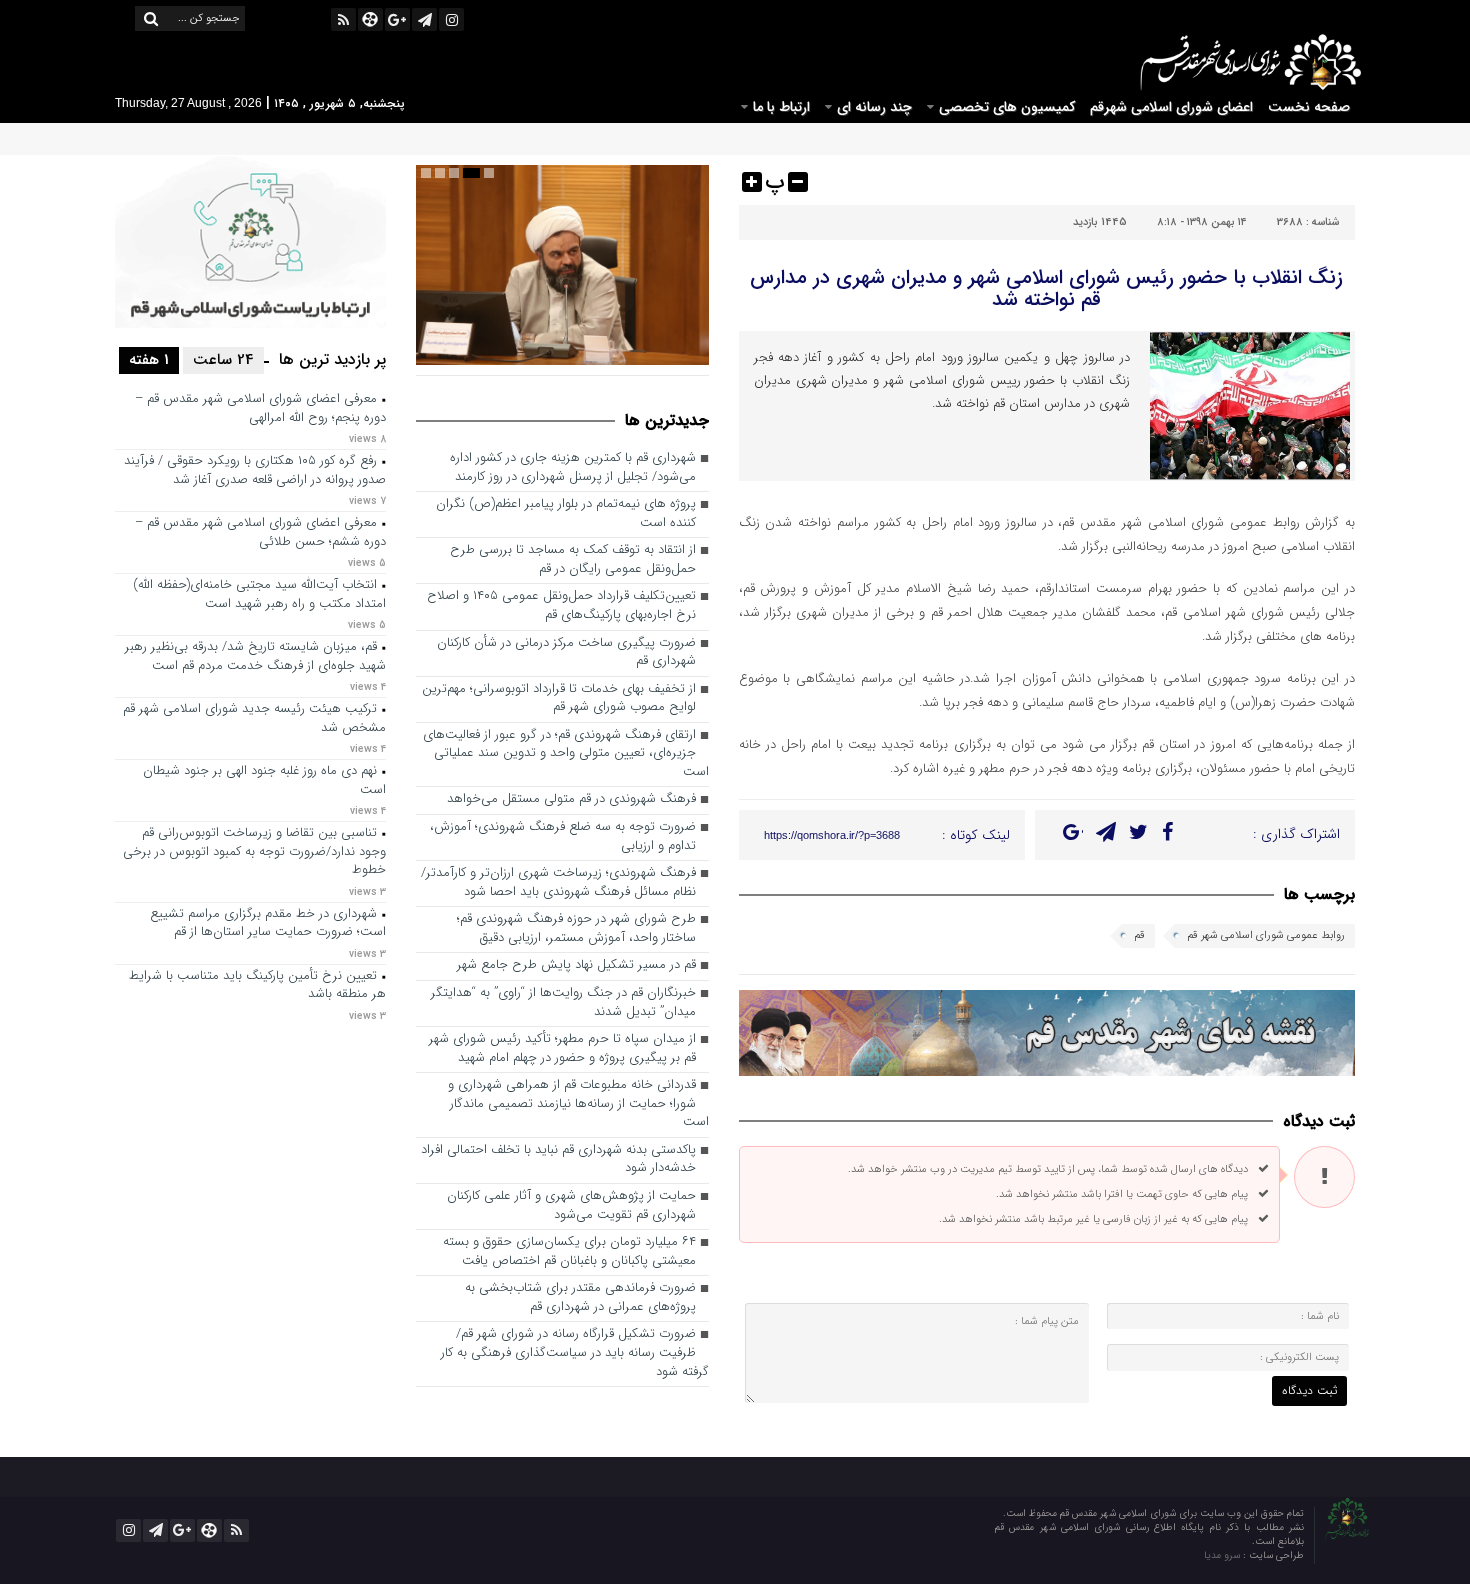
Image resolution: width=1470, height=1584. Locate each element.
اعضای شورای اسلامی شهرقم (1171, 107)
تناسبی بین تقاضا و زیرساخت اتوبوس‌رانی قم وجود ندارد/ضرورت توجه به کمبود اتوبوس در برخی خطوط (254, 852)
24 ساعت (223, 360)
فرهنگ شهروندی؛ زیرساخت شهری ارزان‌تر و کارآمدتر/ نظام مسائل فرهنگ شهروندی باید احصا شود (558, 883)
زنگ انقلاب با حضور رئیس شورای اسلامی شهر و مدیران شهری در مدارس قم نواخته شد (1046, 288)
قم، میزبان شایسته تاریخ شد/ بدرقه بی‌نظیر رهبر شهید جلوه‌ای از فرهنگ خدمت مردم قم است (255, 657)
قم (1139, 935)
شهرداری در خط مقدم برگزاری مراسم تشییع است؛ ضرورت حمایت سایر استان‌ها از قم (268, 924)
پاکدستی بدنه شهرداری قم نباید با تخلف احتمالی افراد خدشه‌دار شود (558, 1160)
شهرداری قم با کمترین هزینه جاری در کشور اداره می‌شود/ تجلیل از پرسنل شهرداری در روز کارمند (573, 468)
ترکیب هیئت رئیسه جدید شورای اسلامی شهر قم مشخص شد (254, 719)
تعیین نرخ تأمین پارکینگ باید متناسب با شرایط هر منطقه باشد (257, 986)
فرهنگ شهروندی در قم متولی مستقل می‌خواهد (571, 799)
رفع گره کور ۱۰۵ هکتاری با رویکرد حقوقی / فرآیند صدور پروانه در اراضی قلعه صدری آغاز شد (255, 471)
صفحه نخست (1309, 107)
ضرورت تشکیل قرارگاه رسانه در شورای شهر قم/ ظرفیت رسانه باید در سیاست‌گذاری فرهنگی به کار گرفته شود (575, 1353)
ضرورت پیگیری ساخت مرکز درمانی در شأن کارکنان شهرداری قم (566, 653)
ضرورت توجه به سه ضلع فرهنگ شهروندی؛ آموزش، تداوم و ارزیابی (563, 837)
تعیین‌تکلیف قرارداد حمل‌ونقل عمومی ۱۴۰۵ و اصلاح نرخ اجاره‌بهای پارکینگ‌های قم (561, 606)
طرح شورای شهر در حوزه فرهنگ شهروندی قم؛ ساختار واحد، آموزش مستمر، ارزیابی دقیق (576, 929)
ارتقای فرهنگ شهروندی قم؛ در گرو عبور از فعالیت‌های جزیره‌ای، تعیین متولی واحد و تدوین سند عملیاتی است (566, 754)
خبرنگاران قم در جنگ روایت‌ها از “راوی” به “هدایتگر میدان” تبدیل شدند (563, 1003)
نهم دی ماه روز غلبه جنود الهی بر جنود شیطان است (264, 781)
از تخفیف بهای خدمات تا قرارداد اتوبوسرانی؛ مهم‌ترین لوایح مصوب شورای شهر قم (559, 699)
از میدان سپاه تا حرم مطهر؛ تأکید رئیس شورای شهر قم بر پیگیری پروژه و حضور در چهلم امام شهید (562, 1049)
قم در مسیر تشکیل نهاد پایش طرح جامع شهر (576, 965)
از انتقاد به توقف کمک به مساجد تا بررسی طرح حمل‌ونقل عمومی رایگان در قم (573, 560)
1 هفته (149, 360)
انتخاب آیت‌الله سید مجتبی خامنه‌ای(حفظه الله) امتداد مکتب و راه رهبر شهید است (259, 595)
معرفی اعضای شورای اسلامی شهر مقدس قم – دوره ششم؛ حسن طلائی (260, 533)
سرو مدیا (1223, 1555)
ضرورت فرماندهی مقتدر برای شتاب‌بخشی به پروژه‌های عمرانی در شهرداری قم (580, 1298)
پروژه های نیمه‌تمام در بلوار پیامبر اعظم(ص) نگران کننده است (566, 514)
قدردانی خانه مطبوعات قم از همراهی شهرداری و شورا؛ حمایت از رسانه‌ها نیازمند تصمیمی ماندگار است (578, 1104)
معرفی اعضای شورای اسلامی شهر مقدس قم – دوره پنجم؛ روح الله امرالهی (260, 409)
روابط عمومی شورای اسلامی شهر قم (1266, 935)
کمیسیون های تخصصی (1007, 107)
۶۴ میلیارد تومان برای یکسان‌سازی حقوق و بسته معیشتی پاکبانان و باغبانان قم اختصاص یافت (569, 1252)
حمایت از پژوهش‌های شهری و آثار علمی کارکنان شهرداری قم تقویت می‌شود (571, 1206)
